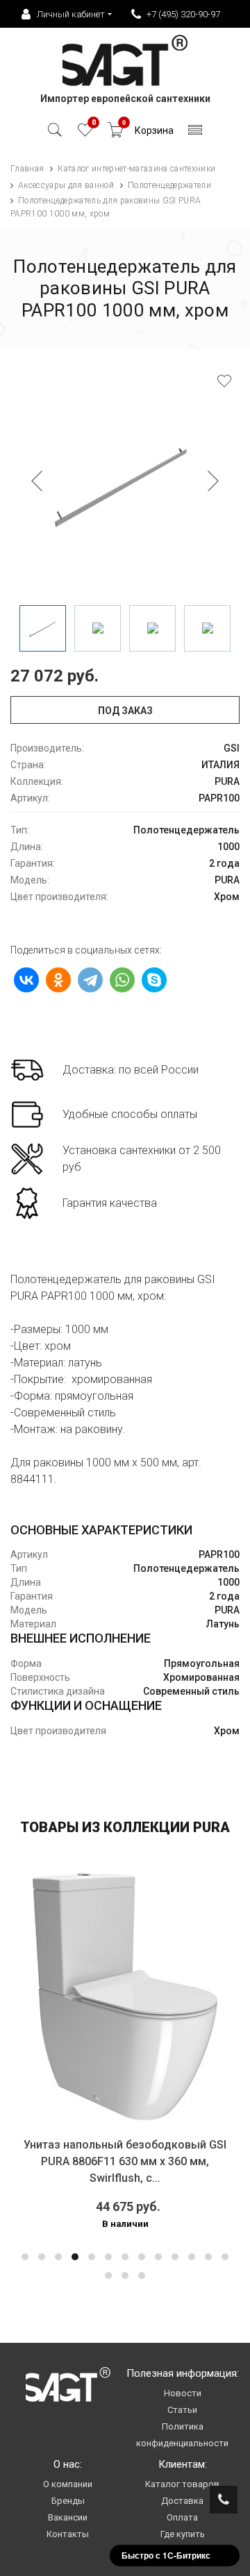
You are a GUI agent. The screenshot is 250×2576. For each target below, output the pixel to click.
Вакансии (68, 2517)
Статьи (182, 2410)
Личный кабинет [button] (71, 14)
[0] (85, 134)
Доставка (182, 2501)
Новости (183, 2393)
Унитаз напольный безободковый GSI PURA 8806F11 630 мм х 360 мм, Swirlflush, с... (125, 2161)
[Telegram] (90, 980)
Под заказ (125, 711)
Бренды (68, 2501)
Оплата (182, 2517)
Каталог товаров (182, 2484)
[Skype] (154, 980)
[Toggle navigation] (195, 134)
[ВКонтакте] (26, 980)
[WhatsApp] (122, 980)
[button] (25, 2257)
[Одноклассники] (58, 980)
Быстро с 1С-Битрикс (166, 2555)
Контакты (68, 2534)
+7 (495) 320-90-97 (183, 14)
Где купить (183, 2534)
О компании (68, 2484)
